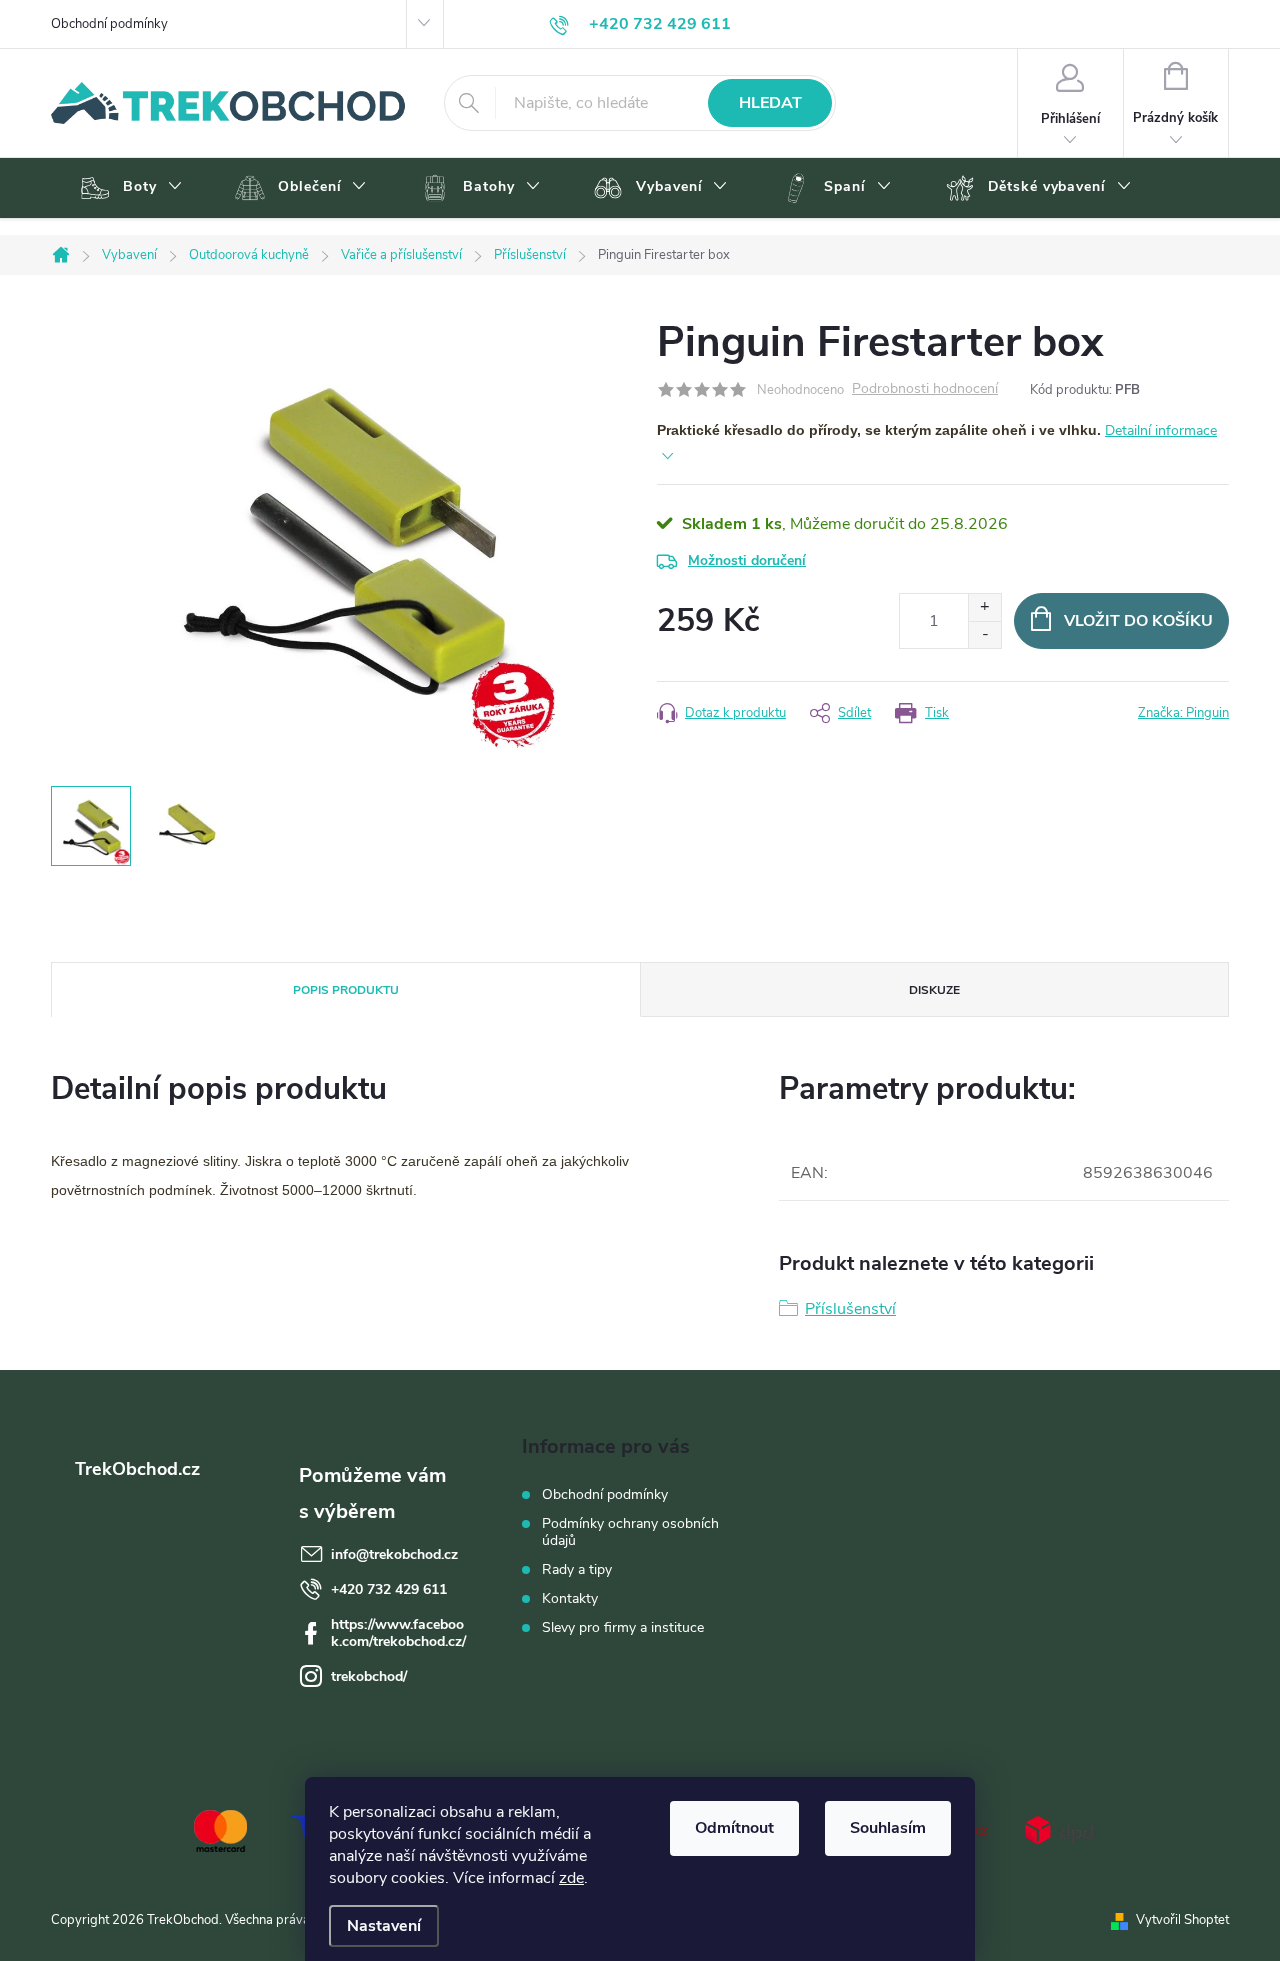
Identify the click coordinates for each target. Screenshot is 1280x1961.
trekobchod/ (369, 1676)
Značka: (1183, 713)
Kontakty (570, 1598)
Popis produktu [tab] (346, 990)
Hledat (770, 103)
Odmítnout (734, 1828)
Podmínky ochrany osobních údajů (630, 1532)
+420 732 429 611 (389, 1589)
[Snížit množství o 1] (984, 634)
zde (571, 1878)
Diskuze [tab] (934, 990)
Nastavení (384, 1926)
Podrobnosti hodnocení (925, 389)
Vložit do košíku (1138, 621)
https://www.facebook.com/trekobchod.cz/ (398, 1633)
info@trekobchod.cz (394, 1554)
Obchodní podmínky (109, 24)
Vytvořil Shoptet (1182, 1920)
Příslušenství (850, 1309)
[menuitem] (128, 188)
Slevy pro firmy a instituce (623, 1627)
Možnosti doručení (747, 560)
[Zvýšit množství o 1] (984, 607)
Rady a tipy (577, 1569)
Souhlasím (888, 1828)
